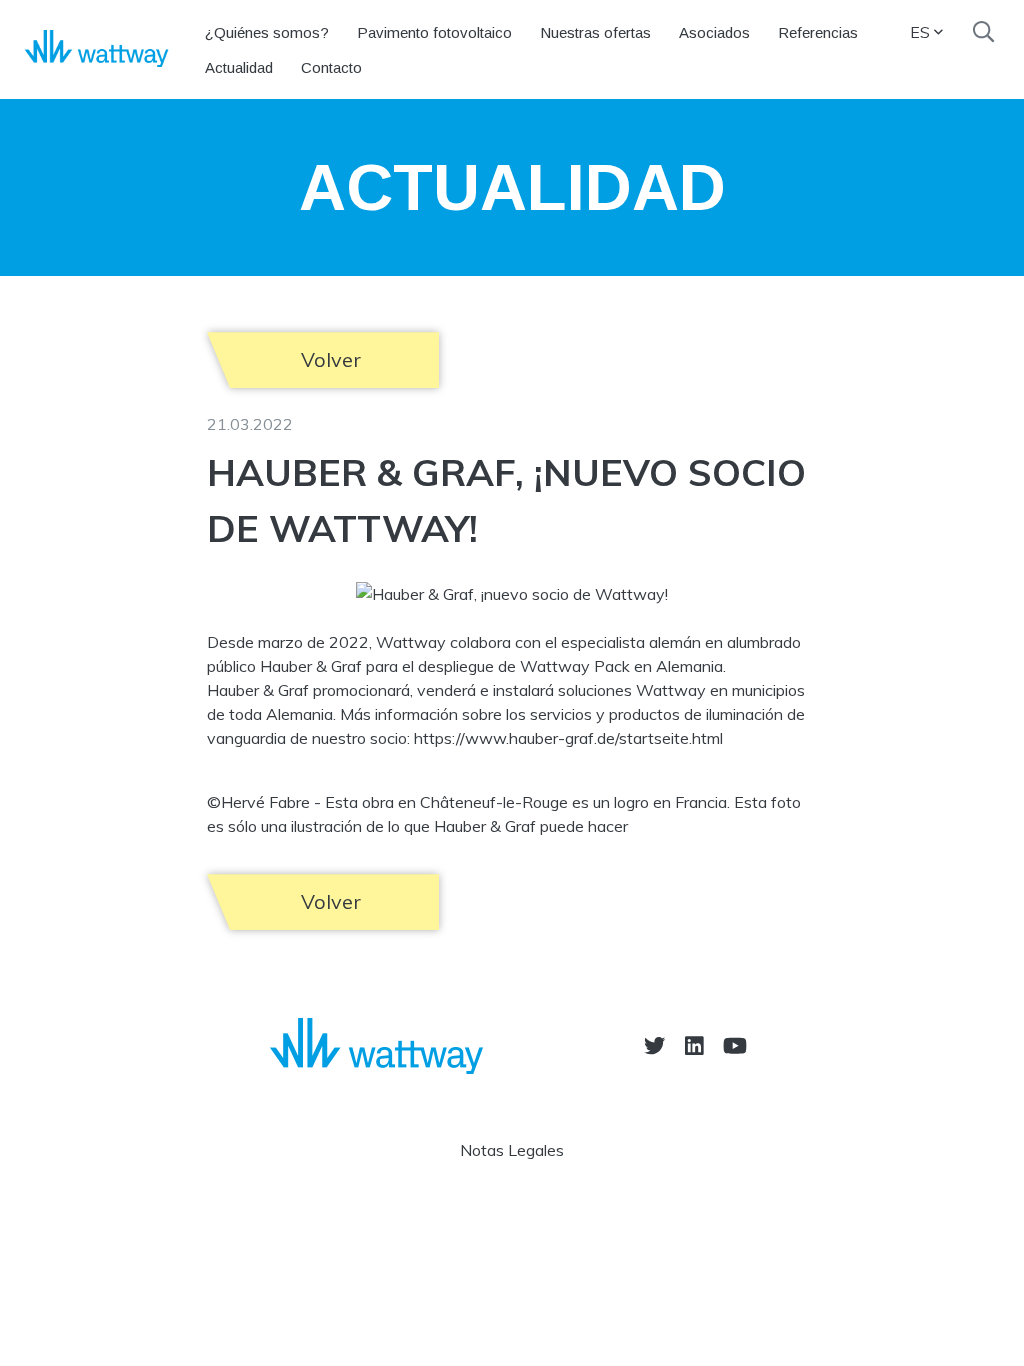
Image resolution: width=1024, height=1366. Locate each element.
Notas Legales (512, 1150)
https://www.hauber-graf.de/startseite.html (568, 738)
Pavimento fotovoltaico (434, 32)
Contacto (331, 67)
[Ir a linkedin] (694, 1045)
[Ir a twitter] (654, 1045)
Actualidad (239, 67)
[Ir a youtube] (735, 1045)
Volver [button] (331, 359)
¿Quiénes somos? (267, 32)
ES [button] (920, 32)
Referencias (818, 32)
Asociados (714, 32)
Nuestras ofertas (595, 32)
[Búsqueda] (983, 32)
